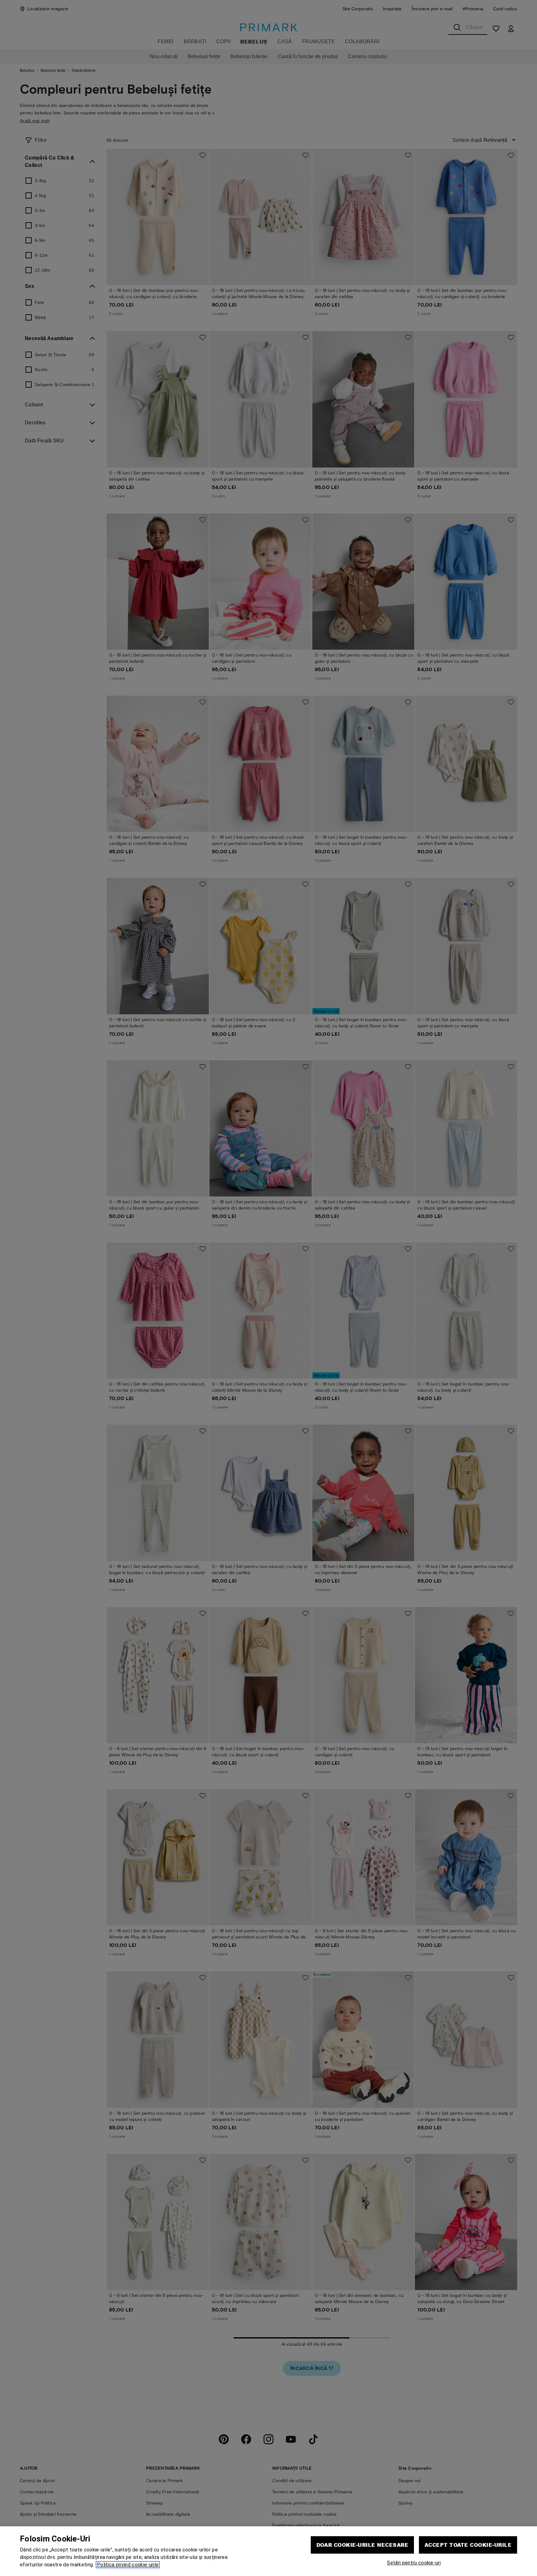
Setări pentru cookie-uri (414, 2563)
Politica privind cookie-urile (128, 2565)
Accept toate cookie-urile (468, 2545)
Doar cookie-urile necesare (362, 2545)
